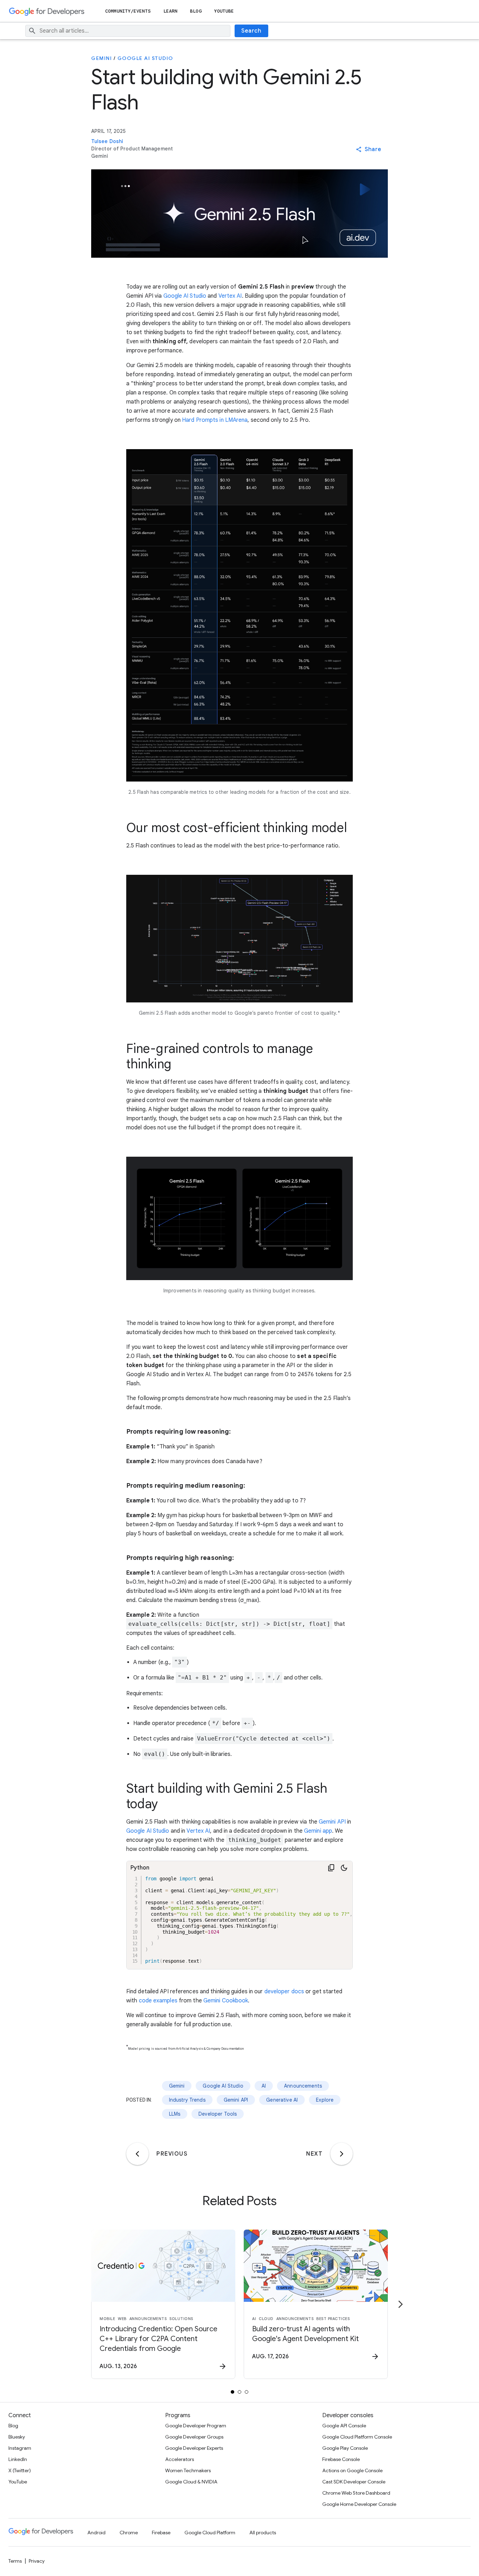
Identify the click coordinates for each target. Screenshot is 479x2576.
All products (263, 2533)
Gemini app (318, 1831)
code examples (158, 2001)
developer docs (284, 1992)
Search (251, 31)
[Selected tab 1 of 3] (232, 2392)
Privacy (37, 2561)
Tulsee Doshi (107, 141)
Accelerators (180, 2459)
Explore (325, 2100)
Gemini (102, 58)
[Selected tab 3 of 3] (247, 2392)
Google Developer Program (196, 2426)
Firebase (161, 2533)
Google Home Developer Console (359, 2504)
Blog (196, 11)
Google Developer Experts (194, 2448)
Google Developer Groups (194, 2437)
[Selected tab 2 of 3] (239, 2392)
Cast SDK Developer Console (354, 2482)
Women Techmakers (188, 2470)
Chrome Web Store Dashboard (356, 2493)
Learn (171, 11)
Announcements (303, 2086)
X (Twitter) (20, 2470)
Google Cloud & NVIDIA (191, 2482)
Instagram (20, 2448)
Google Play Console (345, 2448)
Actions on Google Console (352, 2470)
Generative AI (282, 2100)
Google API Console (344, 2426)
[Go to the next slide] (400, 2304)
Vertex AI (230, 296)
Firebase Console (341, 2459)
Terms (15, 2561)
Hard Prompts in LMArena (215, 420)
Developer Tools (218, 2114)
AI (264, 2086)
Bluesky (17, 2437)
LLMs (175, 2114)
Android (96, 2533)
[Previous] (137, 2154)
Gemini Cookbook (226, 2001)
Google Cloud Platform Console (357, 2437)
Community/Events (128, 11)
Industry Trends (187, 2100)
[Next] (342, 2154)
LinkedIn (18, 2459)
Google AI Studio (145, 58)
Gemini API (332, 1822)
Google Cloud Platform (210, 2533)
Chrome (129, 2533)
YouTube (224, 11)
